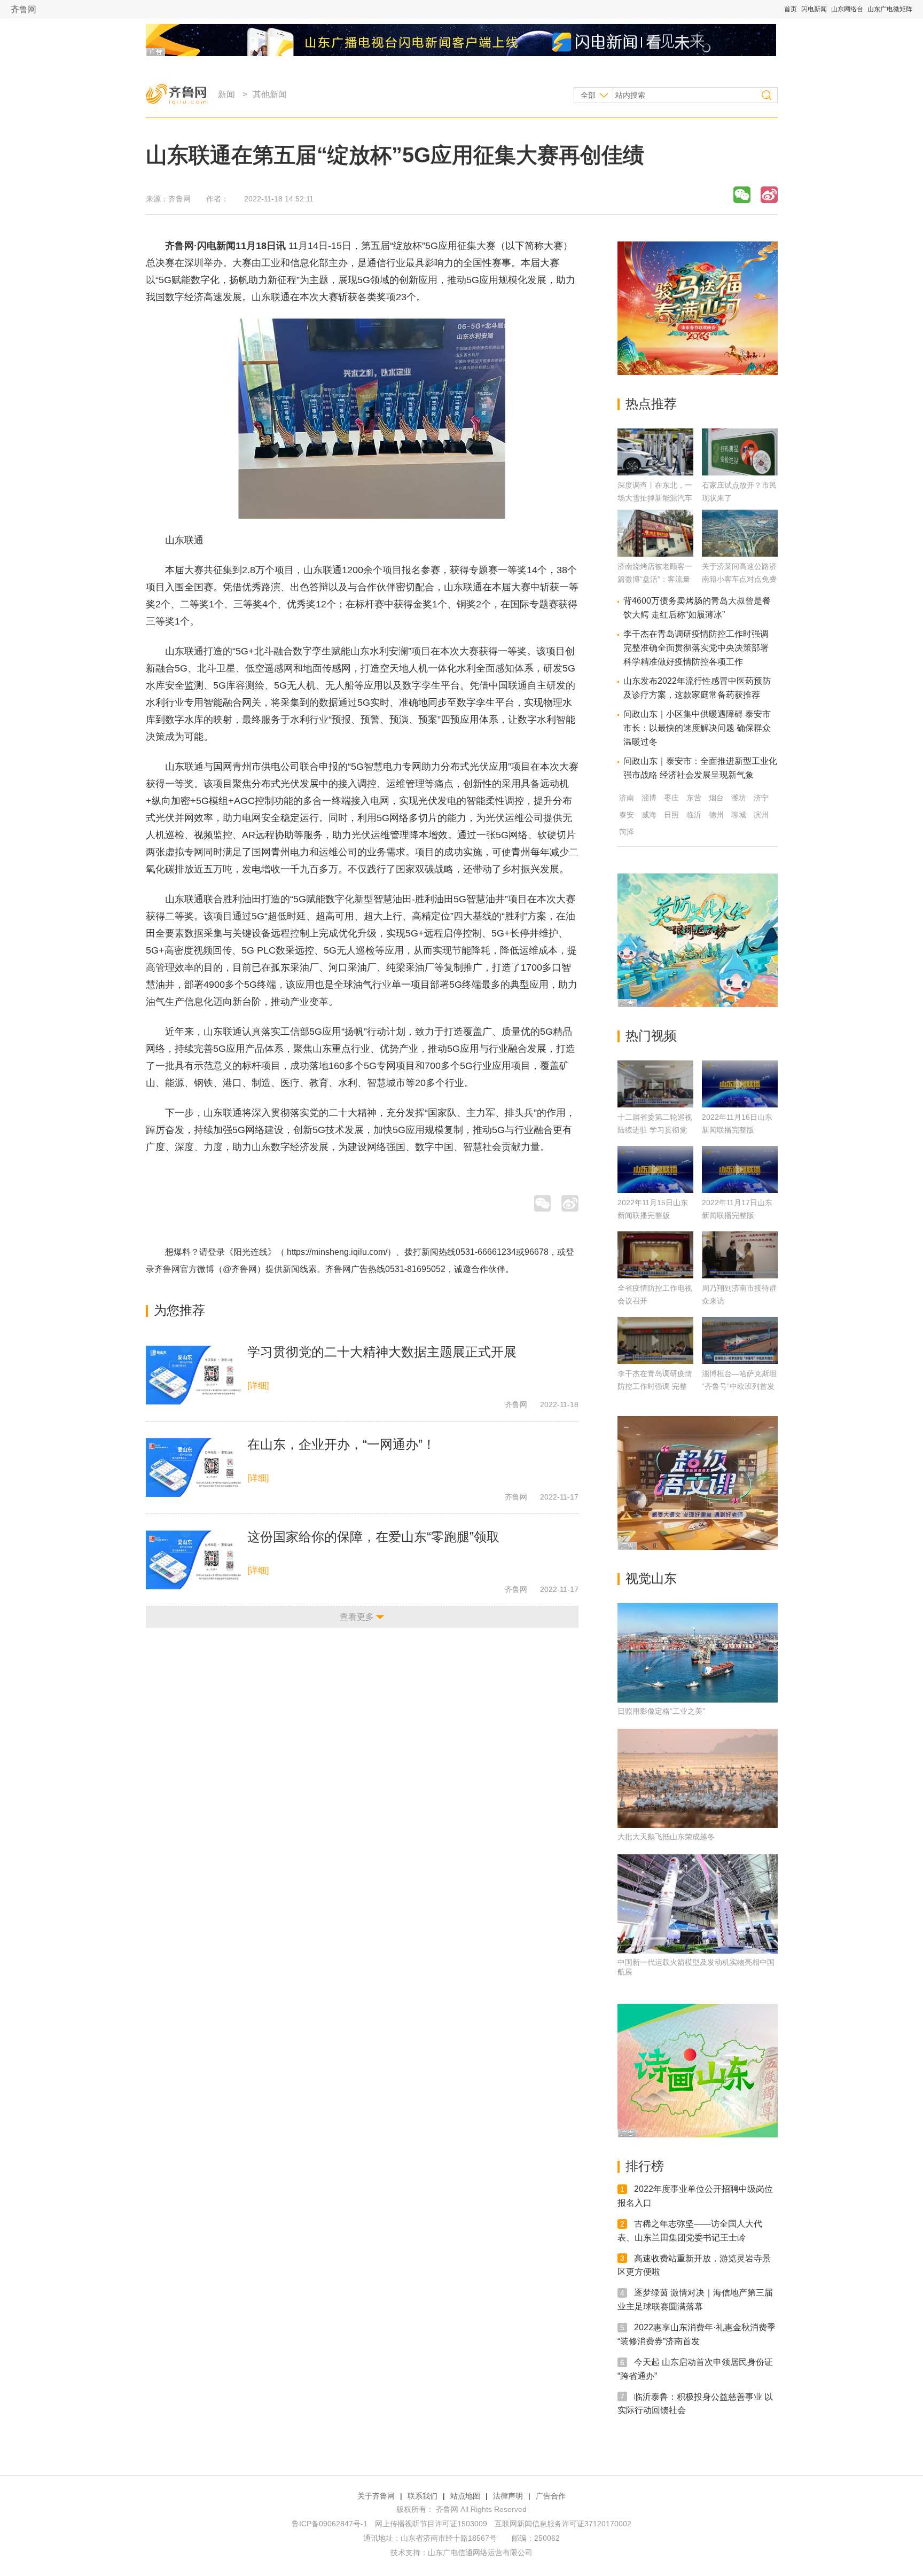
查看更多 (357, 1617)
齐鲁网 (24, 9)
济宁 (761, 798)
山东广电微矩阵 (890, 9)
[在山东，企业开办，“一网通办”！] (194, 1467)
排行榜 (645, 2166)
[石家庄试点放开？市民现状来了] (740, 473)
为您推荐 (179, 1310)
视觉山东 (651, 1578)
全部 (588, 95)
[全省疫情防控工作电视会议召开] (655, 1255)
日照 (671, 815)
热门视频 (651, 1036)
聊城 (739, 815)
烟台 (716, 798)
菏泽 (627, 832)
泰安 (627, 815)
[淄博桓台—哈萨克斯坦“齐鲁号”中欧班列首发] (740, 1340)
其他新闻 (270, 94)
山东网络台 (847, 9)
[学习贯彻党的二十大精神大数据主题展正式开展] (194, 1375)
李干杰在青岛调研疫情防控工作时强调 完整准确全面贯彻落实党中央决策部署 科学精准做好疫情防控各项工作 (696, 648)
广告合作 (551, 2496)
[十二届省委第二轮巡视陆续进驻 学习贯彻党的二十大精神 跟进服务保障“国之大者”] (655, 1084)
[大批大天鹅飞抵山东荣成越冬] (698, 1778)
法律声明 (508, 2496)
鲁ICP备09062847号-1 (330, 2524)
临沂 (694, 815)
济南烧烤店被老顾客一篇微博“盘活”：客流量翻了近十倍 (655, 579)
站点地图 (465, 2496)
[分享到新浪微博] (769, 195)
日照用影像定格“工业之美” (661, 1711)
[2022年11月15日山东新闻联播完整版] (655, 1169)
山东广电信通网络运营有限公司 (480, 2552)
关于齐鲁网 (376, 2496)
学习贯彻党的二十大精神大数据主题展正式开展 (382, 1352)
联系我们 (423, 2496)
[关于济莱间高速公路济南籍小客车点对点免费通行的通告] (740, 554)
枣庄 (671, 798)
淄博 (649, 798)
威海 (649, 815)
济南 (627, 798)
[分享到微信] (742, 195)
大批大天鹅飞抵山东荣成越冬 (666, 1837)
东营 (694, 798)
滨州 (761, 815)
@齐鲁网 (240, 1269)
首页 (791, 9)
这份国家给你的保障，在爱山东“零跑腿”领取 (373, 1537)
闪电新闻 (814, 9)
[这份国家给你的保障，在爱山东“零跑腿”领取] (194, 1560)
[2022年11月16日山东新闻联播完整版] (740, 1084)
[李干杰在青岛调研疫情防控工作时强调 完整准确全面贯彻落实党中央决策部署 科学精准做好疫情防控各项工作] (655, 1340)
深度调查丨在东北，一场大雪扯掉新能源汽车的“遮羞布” (655, 498)
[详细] (258, 1385)
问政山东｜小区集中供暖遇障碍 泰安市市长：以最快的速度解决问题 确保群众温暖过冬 (697, 728)
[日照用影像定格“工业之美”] (698, 1653)
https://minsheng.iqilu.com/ (337, 1252)
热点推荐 (651, 404)
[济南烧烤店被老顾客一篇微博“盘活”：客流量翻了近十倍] (655, 554)
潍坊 (739, 798)
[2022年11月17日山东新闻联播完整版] (740, 1169)
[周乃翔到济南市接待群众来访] (740, 1255)
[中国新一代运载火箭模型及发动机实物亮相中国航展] (698, 1904)
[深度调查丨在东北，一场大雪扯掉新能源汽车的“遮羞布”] (655, 473)
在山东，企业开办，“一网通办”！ (341, 1444)
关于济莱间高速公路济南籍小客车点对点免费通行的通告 (739, 579)
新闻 (226, 94)
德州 (716, 815)
